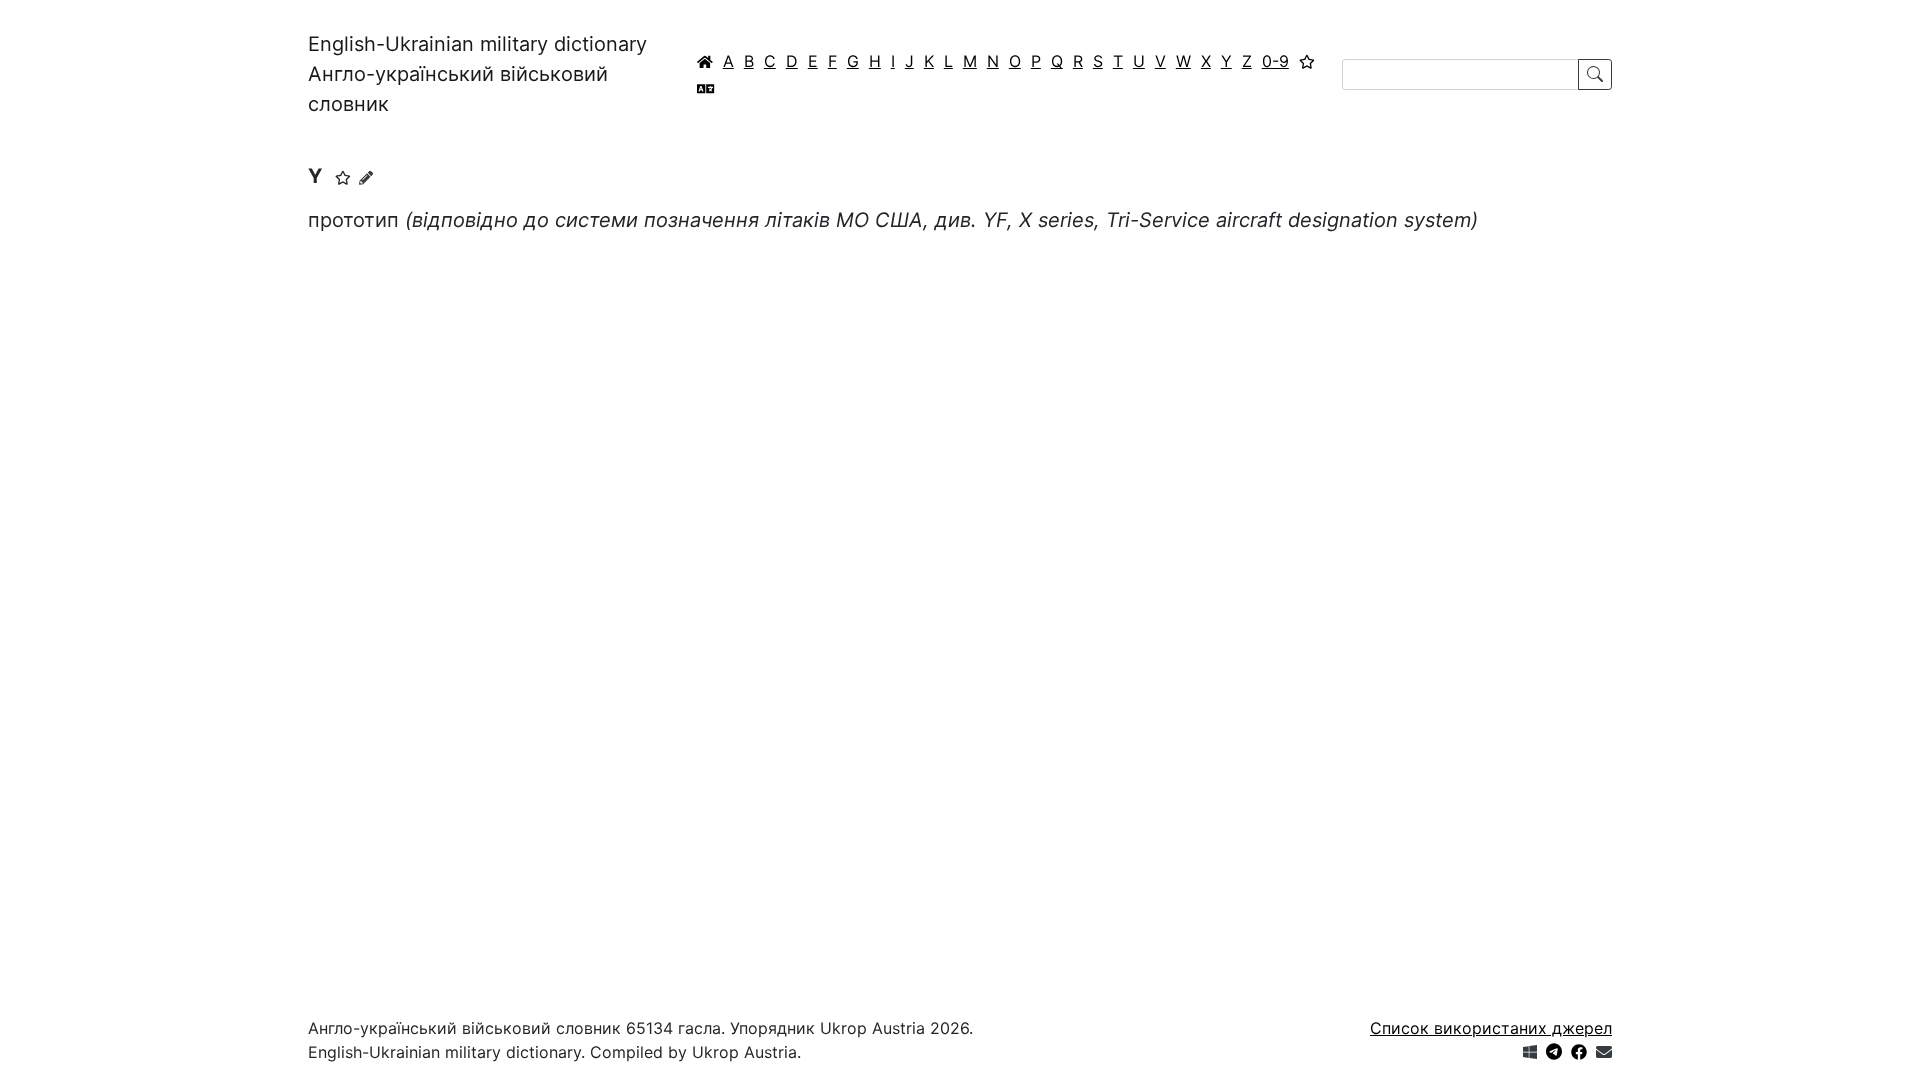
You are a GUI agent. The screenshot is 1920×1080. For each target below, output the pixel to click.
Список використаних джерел (1491, 1028)
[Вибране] (1307, 61)
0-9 (1275, 61)
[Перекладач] (706, 88)
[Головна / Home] (705, 61)
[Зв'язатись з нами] (1604, 1052)
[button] (343, 178)
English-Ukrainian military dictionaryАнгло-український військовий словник (477, 74)
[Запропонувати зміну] (366, 177)
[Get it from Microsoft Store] (1530, 1052)
